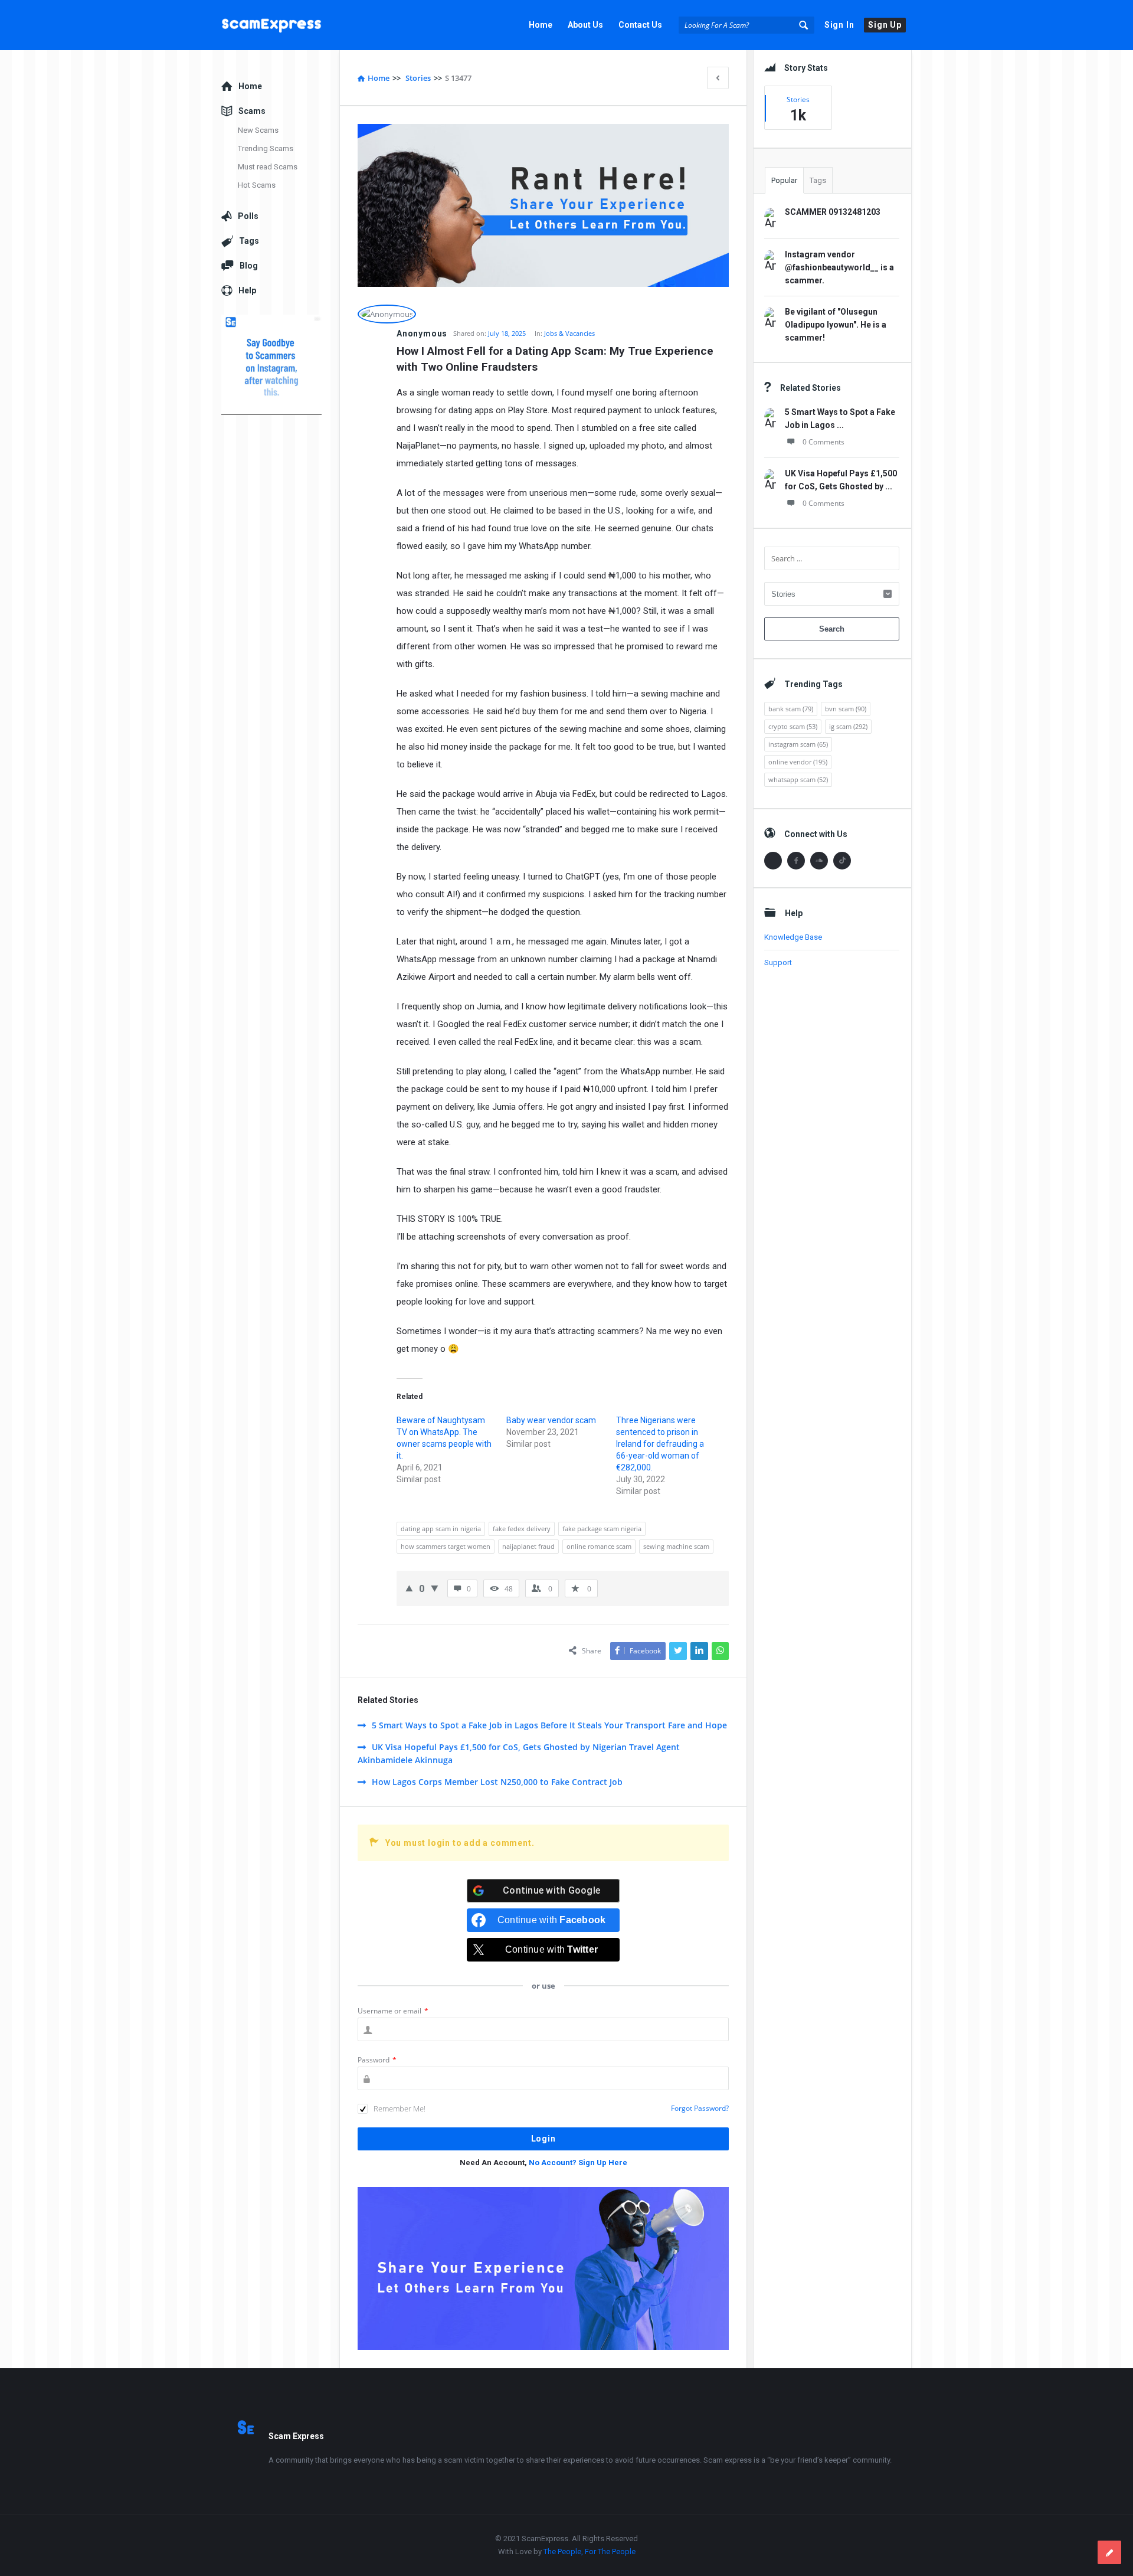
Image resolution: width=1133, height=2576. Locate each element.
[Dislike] (435, 1588)
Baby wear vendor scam (551, 1420)
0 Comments (823, 442)
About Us (585, 25)
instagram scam (798, 744)
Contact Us (640, 25)
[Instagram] (773, 861)
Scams (252, 111)
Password (377, 2060)
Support (778, 962)
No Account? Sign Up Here (578, 2163)
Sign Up (885, 25)
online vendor (798, 762)
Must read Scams (268, 167)
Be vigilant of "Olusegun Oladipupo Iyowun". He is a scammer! (836, 325)
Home (541, 25)
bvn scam (846, 709)
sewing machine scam (676, 1546)
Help (247, 290)
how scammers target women (446, 1546)
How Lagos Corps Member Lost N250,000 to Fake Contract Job (497, 1782)
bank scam (791, 709)
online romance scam (599, 1546)
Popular (784, 180)
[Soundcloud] (819, 861)
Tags (818, 180)
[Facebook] (796, 861)
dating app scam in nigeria (441, 1529)
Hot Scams (257, 185)
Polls (248, 216)
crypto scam (793, 726)
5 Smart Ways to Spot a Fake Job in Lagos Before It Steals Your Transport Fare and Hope (549, 1725)
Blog (249, 266)
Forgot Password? (700, 2108)
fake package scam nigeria (602, 1529)
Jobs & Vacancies (569, 333)
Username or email (393, 2011)
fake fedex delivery (522, 1529)
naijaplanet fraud (528, 1546)
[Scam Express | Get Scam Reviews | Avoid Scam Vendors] (281, 25)
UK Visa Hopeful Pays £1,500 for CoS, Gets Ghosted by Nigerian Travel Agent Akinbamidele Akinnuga (519, 1753)
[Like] (409, 1588)
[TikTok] (842, 861)
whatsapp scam (798, 779)
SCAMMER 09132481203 (833, 212)
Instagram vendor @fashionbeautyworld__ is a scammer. (839, 267)
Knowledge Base (793, 937)
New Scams (258, 130)
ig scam (848, 726)
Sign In (839, 25)
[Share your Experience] (1109, 2552)
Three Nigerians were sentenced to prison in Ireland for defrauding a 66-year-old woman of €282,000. (660, 1444)
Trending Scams (266, 148)
